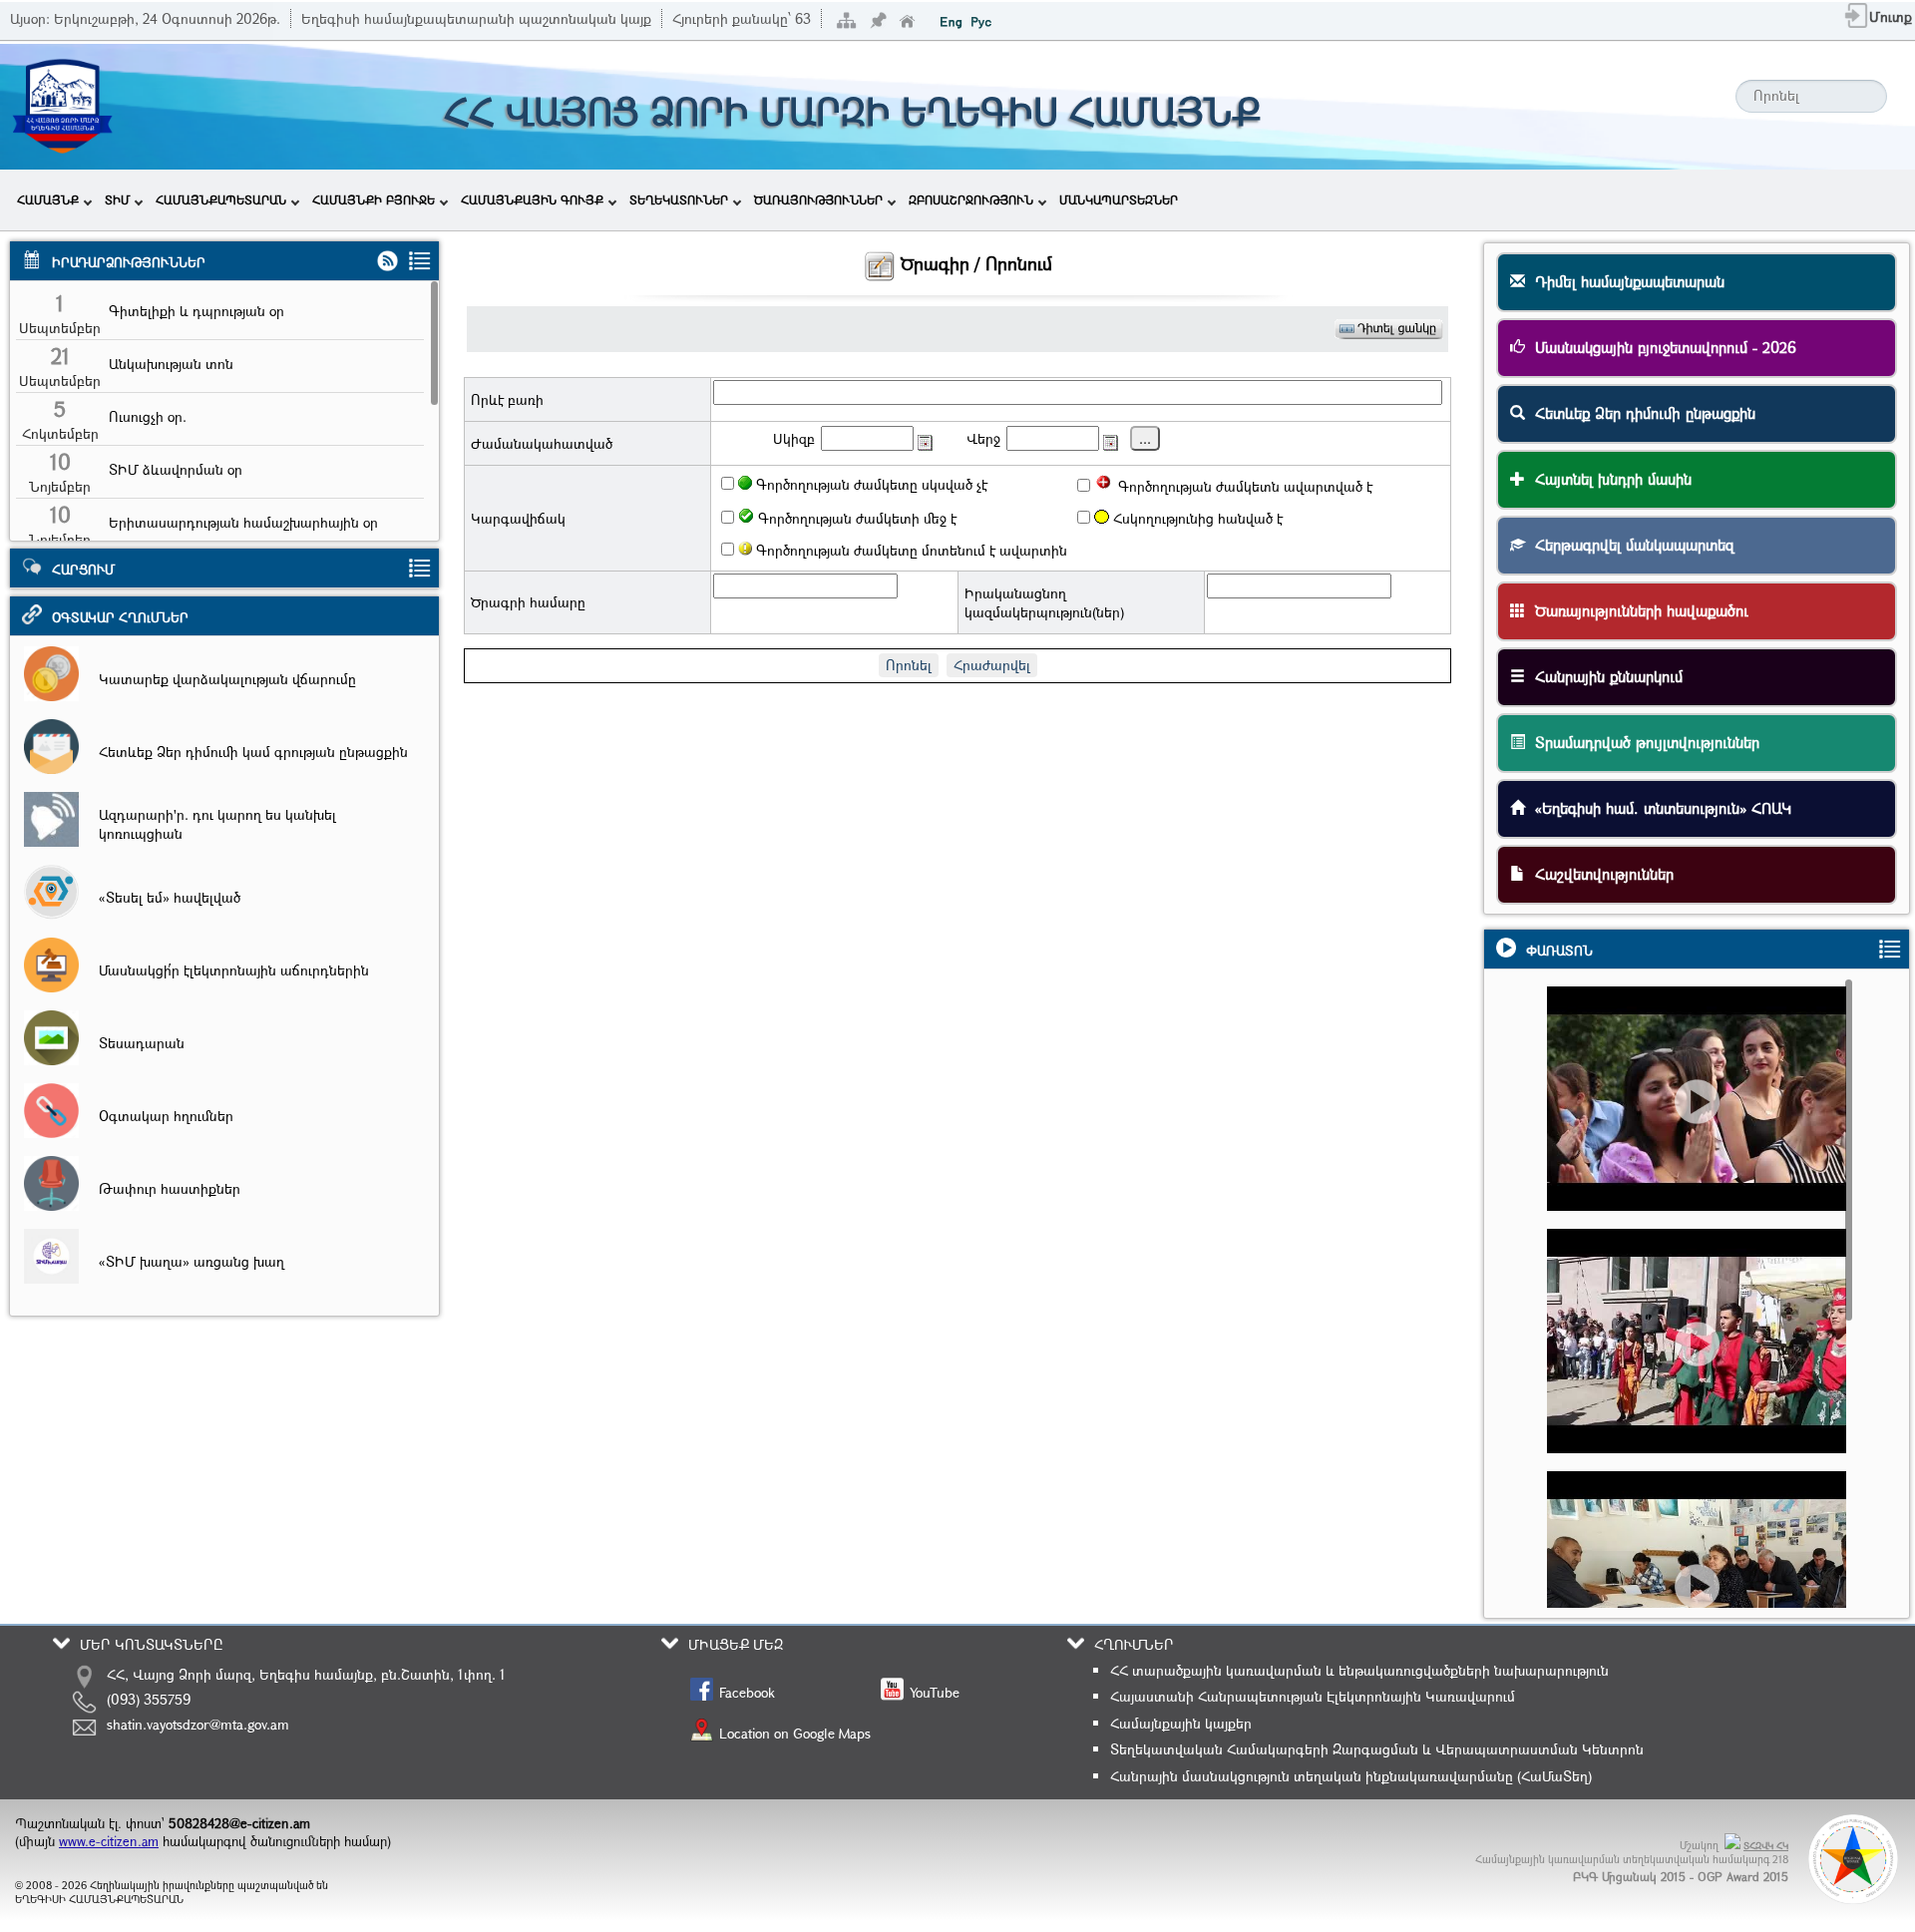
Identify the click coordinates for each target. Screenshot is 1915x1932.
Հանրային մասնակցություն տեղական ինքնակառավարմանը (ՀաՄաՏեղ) (1351, 1776)
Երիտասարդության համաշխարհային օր (243, 522)
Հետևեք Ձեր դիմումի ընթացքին (1640, 413)
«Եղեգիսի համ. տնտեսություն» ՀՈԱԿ (1658, 808)
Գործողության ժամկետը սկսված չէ (870, 484)
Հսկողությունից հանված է (1196, 518)
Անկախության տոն (171, 364)
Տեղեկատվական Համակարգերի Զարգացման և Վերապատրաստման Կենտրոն (1377, 1749)
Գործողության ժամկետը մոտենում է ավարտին (910, 550)
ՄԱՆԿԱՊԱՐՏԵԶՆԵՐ (1119, 199)
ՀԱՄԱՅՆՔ (48, 199)
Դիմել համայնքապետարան (1625, 281)
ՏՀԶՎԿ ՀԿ (1766, 1846)
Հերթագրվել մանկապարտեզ (1630, 545)
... (1145, 438)
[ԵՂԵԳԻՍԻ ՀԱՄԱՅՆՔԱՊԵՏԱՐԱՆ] (62, 157)
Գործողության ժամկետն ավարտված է (1243, 486)
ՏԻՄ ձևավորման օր (176, 469)
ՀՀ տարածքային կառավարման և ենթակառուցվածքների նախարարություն (1359, 1670)
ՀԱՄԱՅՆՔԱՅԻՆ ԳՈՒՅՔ (532, 199)
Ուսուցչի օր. (148, 416)
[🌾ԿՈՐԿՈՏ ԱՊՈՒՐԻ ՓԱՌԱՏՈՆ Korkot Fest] (1706, 1378)
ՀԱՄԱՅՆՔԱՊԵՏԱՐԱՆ (221, 199)
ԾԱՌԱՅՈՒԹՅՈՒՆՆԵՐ (818, 199)
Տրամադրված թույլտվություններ (1642, 742)
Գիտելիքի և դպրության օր (196, 311)
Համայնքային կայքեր (1181, 1723)
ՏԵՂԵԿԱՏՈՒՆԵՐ (679, 199)
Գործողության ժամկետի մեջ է (855, 518)
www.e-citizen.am (109, 1841)
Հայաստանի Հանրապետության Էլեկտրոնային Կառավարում (1313, 1696)
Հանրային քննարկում (1604, 676)
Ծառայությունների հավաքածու (1637, 610)
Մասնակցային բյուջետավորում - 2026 (1661, 347)
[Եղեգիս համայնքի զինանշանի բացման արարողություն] (1706, 1136)
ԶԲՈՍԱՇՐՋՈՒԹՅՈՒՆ (971, 199)
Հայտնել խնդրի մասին (1608, 479)
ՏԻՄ (117, 199)
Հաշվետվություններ (1599, 874)
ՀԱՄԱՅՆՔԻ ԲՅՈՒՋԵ (374, 199)
